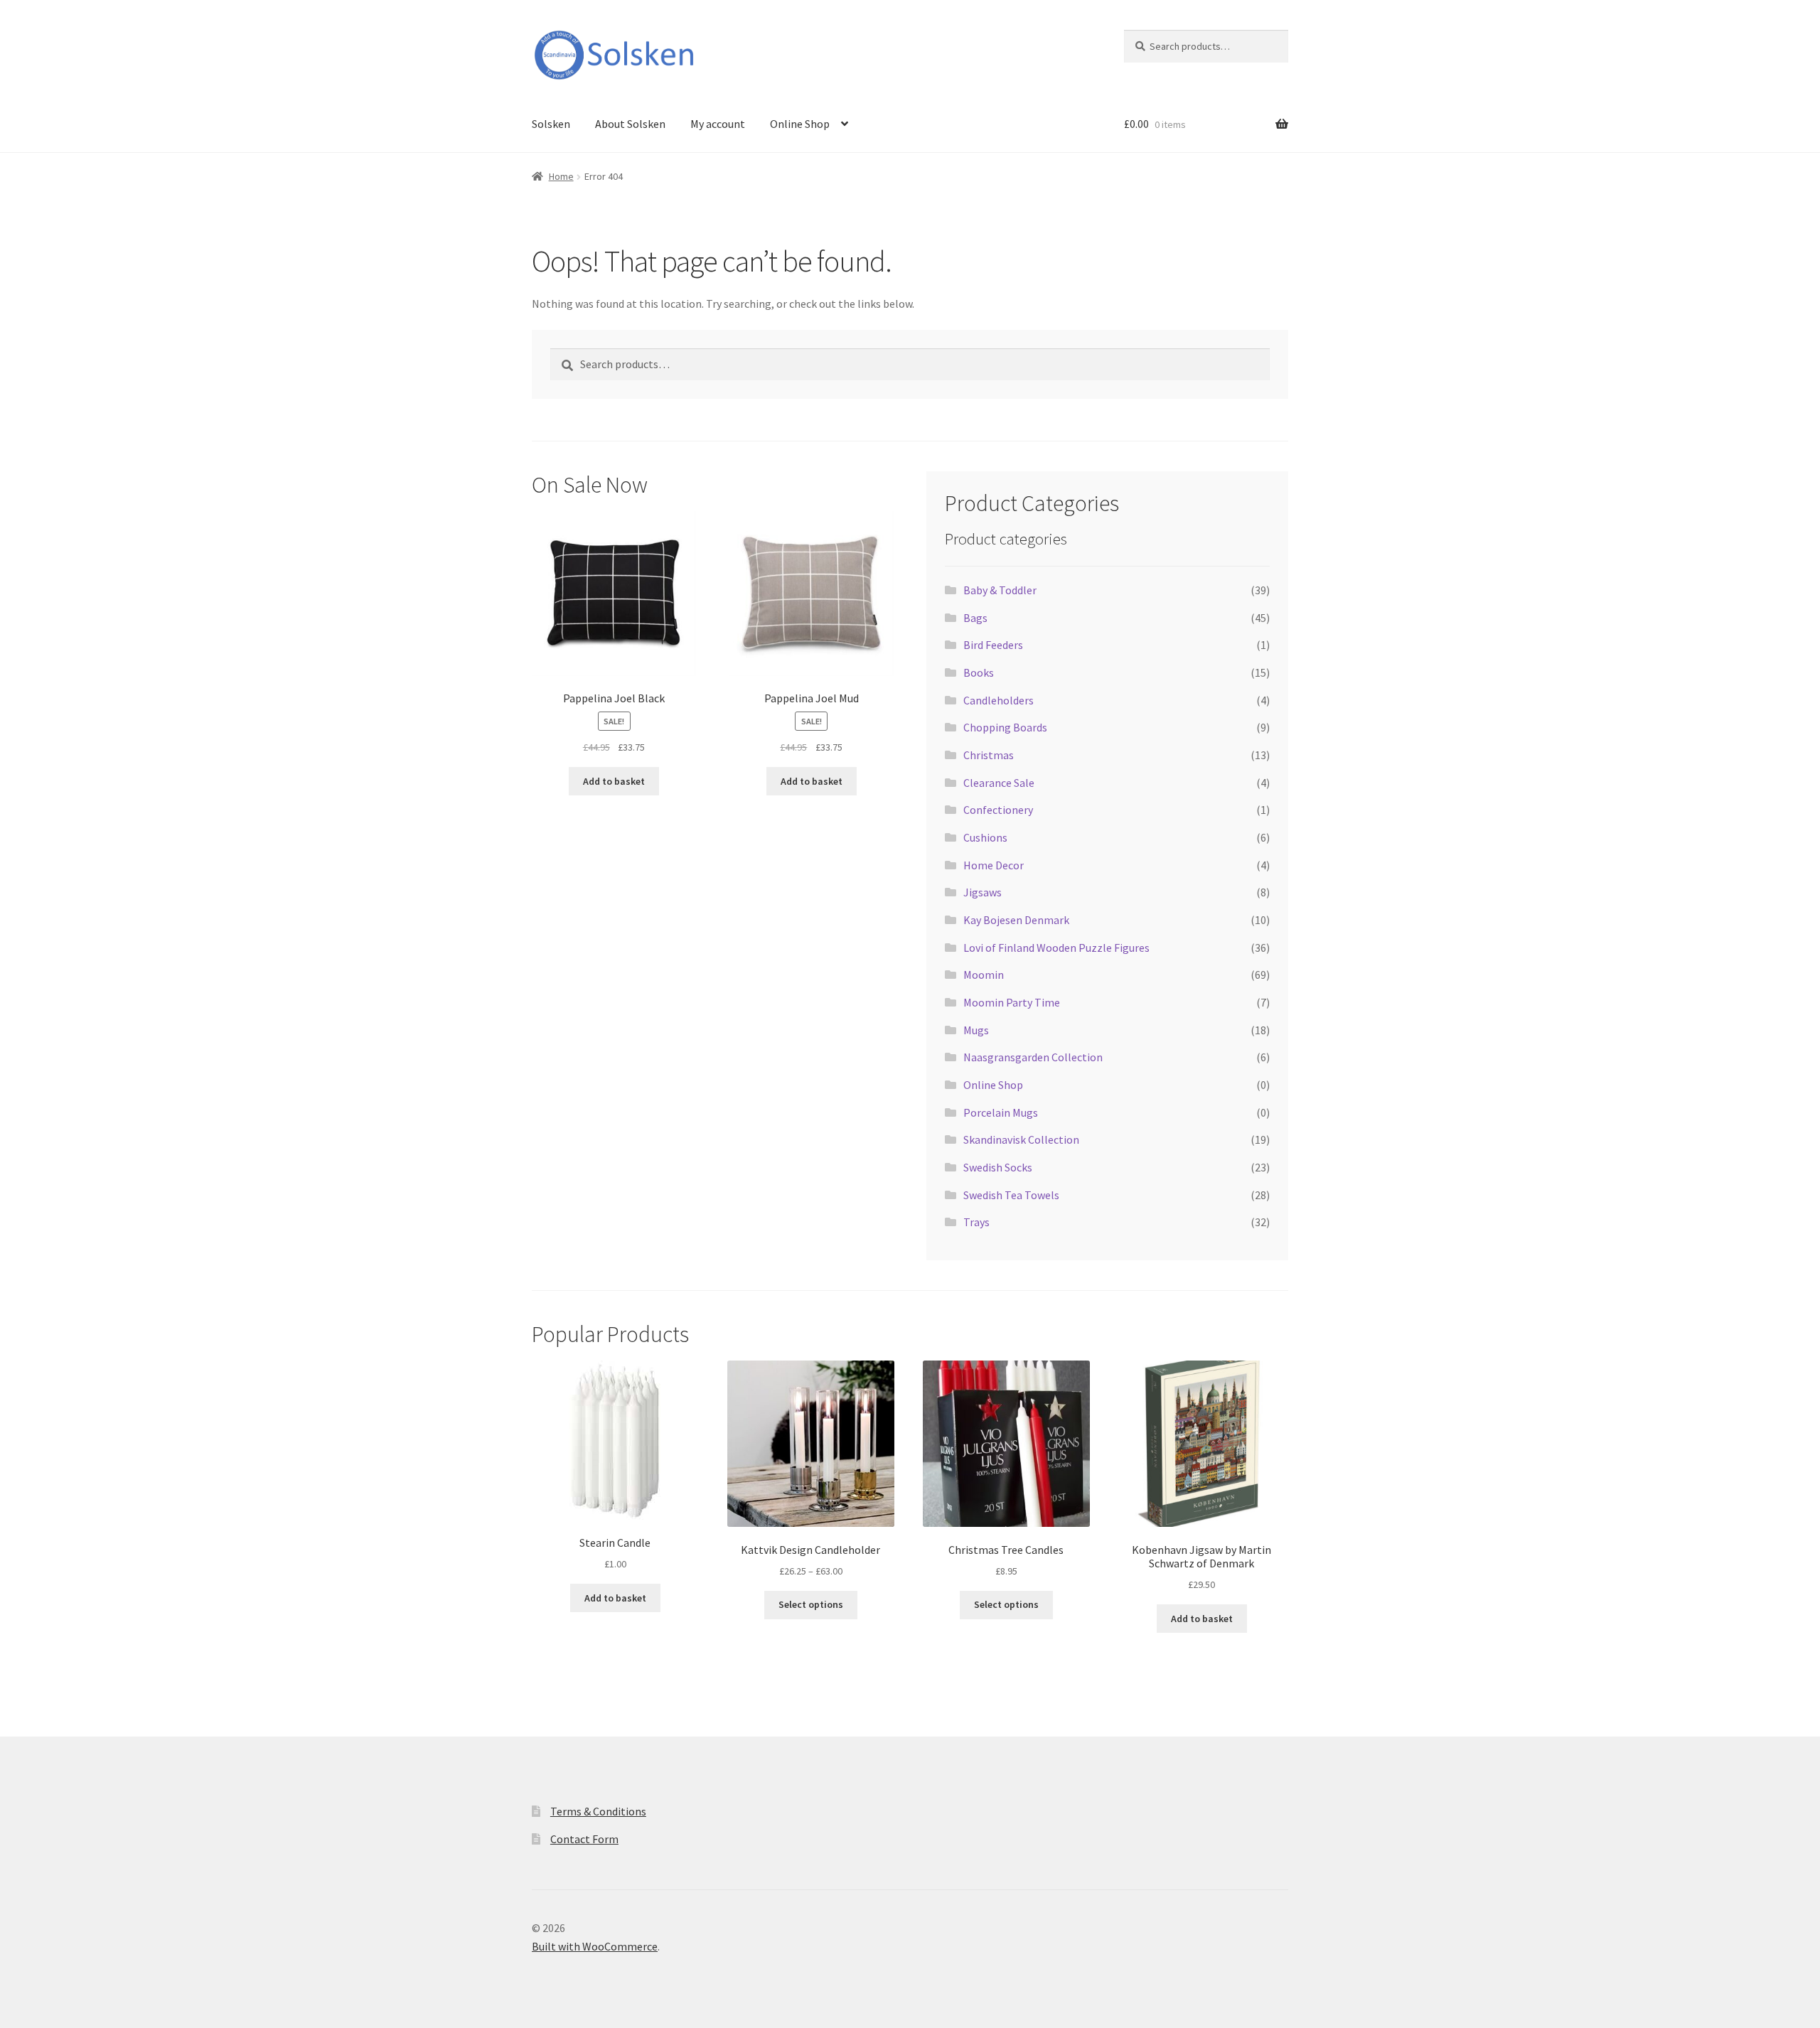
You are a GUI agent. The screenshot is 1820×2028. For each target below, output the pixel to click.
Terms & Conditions (598, 1811)
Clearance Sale (999, 783)
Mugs (976, 1030)
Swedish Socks (998, 1167)
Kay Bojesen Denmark (1016, 920)
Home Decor (994, 865)
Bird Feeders (993, 645)
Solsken (551, 124)
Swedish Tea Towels (1011, 1195)
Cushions (985, 837)
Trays (976, 1222)
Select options (811, 1604)
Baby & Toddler (1000, 590)
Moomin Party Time (1012, 1002)
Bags (975, 618)
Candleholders (999, 700)
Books (979, 672)
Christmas (989, 755)
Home (561, 176)
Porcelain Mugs (1001, 1112)
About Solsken (630, 124)
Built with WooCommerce (595, 1946)
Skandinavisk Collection (1021, 1139)
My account (718, 124)
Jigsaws (983, 892)
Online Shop (800, 124)
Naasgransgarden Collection (1033, 1057)
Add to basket (614, 781)
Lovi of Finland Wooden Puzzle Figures (1056, 948)
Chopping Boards (1005, 727)
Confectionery (998, 810)
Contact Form (584, 1839)
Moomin (984, 975)
